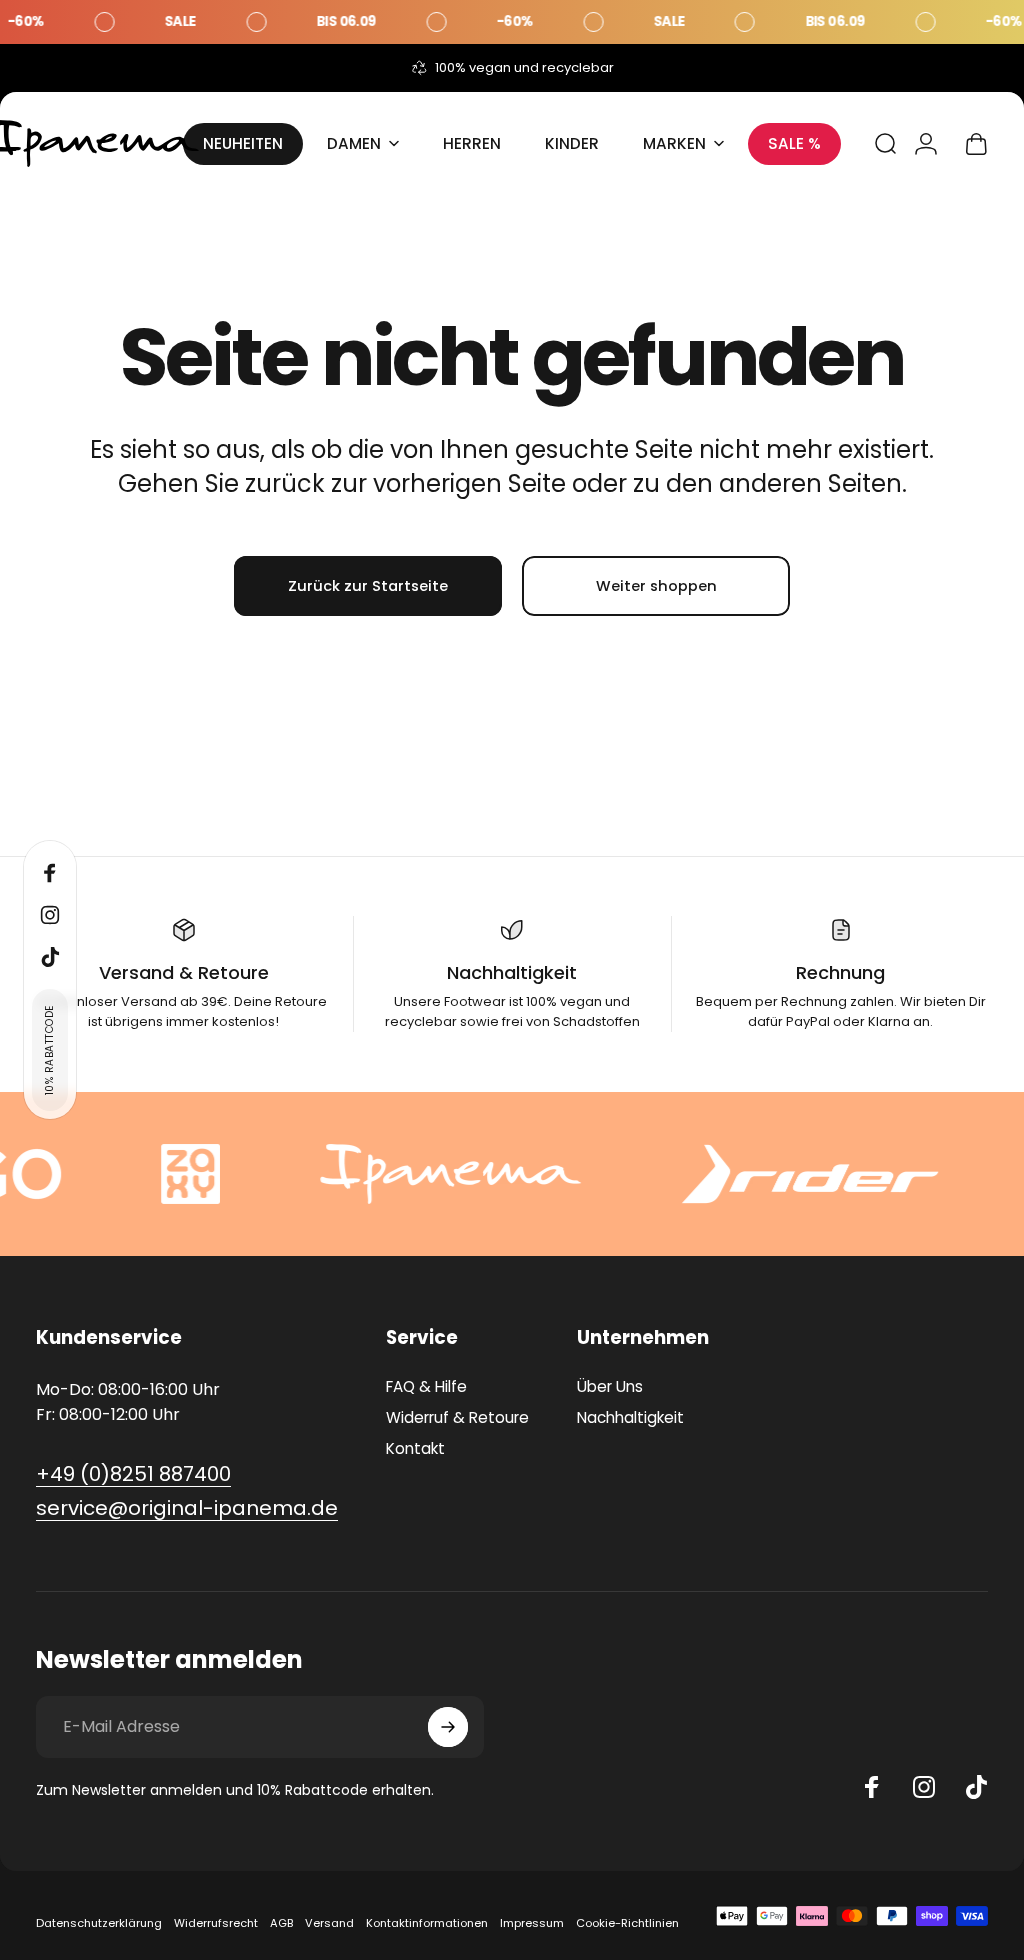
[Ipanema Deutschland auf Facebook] (872, 1787)
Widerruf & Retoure (457, 1417)
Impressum (532, 1923)
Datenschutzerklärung (99, 1923)
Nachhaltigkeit (630, 1417)
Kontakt (415, 1448)
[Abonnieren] (448, 1727)
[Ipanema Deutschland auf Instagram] (924, 1787)
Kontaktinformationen (427, 1923)
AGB (281, 1923)
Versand (329, 1923)
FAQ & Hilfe (426, 1386)
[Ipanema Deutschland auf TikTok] (976, 1787)
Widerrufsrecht (216, 1923)
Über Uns (610, 1386)
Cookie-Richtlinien (627, 1923)
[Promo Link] (512, 22)
